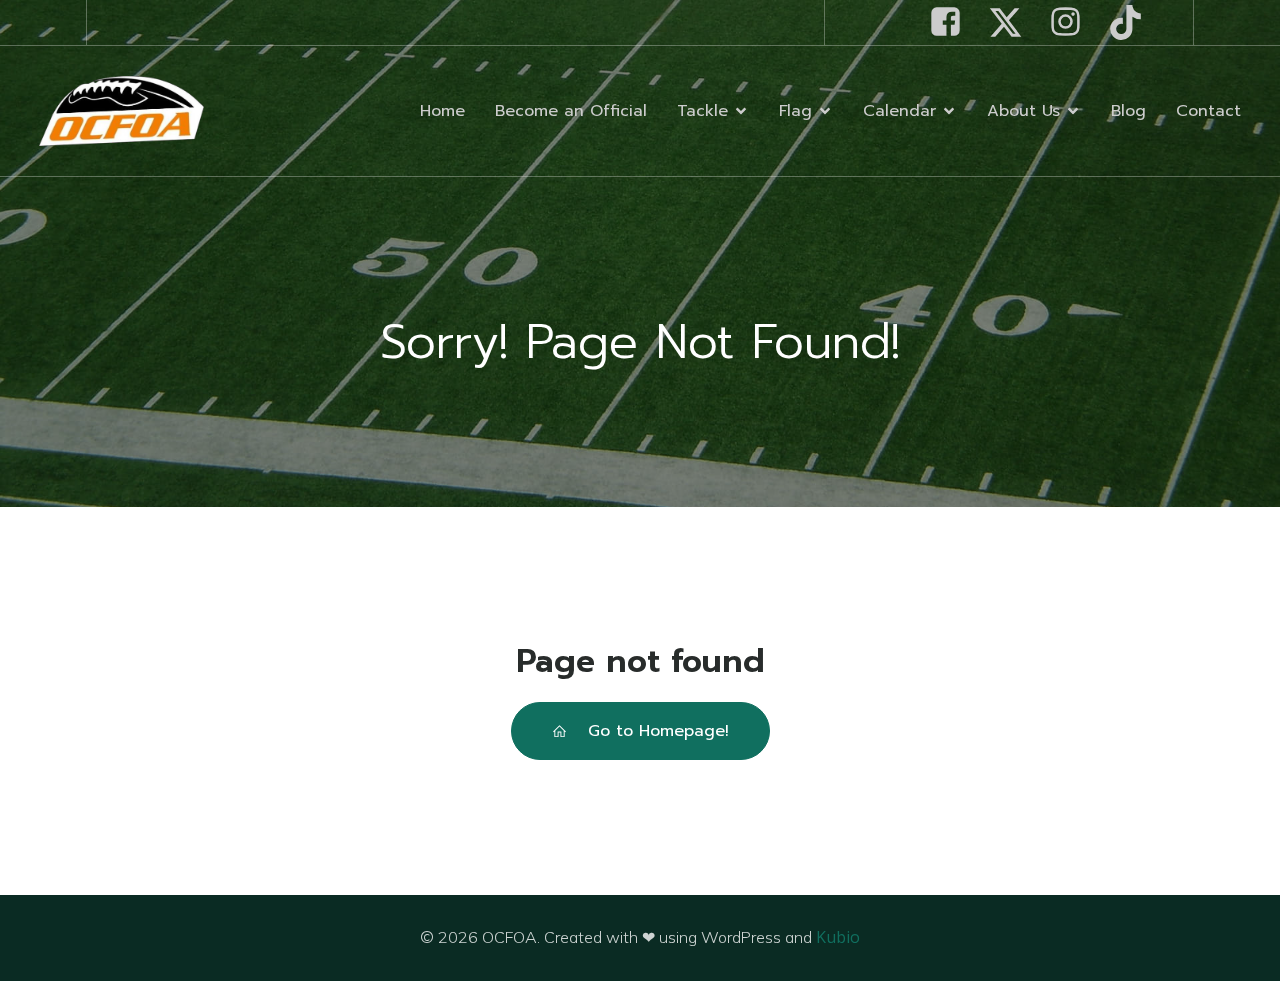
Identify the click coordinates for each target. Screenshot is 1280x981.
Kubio (838, 937)
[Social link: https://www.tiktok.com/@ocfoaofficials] (1133, 22)
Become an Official (571, 111)
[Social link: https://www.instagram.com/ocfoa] (1073, 22)
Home (442, 111)
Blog (1128, 111)
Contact (1208, 111)
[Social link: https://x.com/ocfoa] (1013, 22)
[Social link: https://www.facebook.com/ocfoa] (953, 22)
